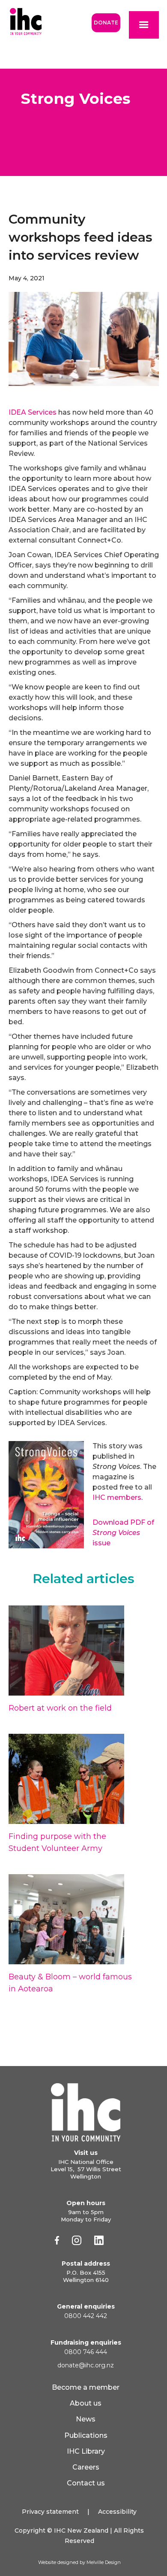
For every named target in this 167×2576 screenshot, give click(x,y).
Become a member (86, 2387)
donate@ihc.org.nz (86, 2365)
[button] (144, 25)
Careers (86, 2467)
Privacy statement (50, 2512)
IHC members (117, 1497)
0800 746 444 (86, 2352)
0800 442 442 (86, 2316)
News (86, 2419)
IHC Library (86, 2451)
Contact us (86, 2483)
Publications (86, 2435)
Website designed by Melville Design (79, 2562)
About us (86, 2403)
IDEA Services (33, 412)
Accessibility (117, 2512)
